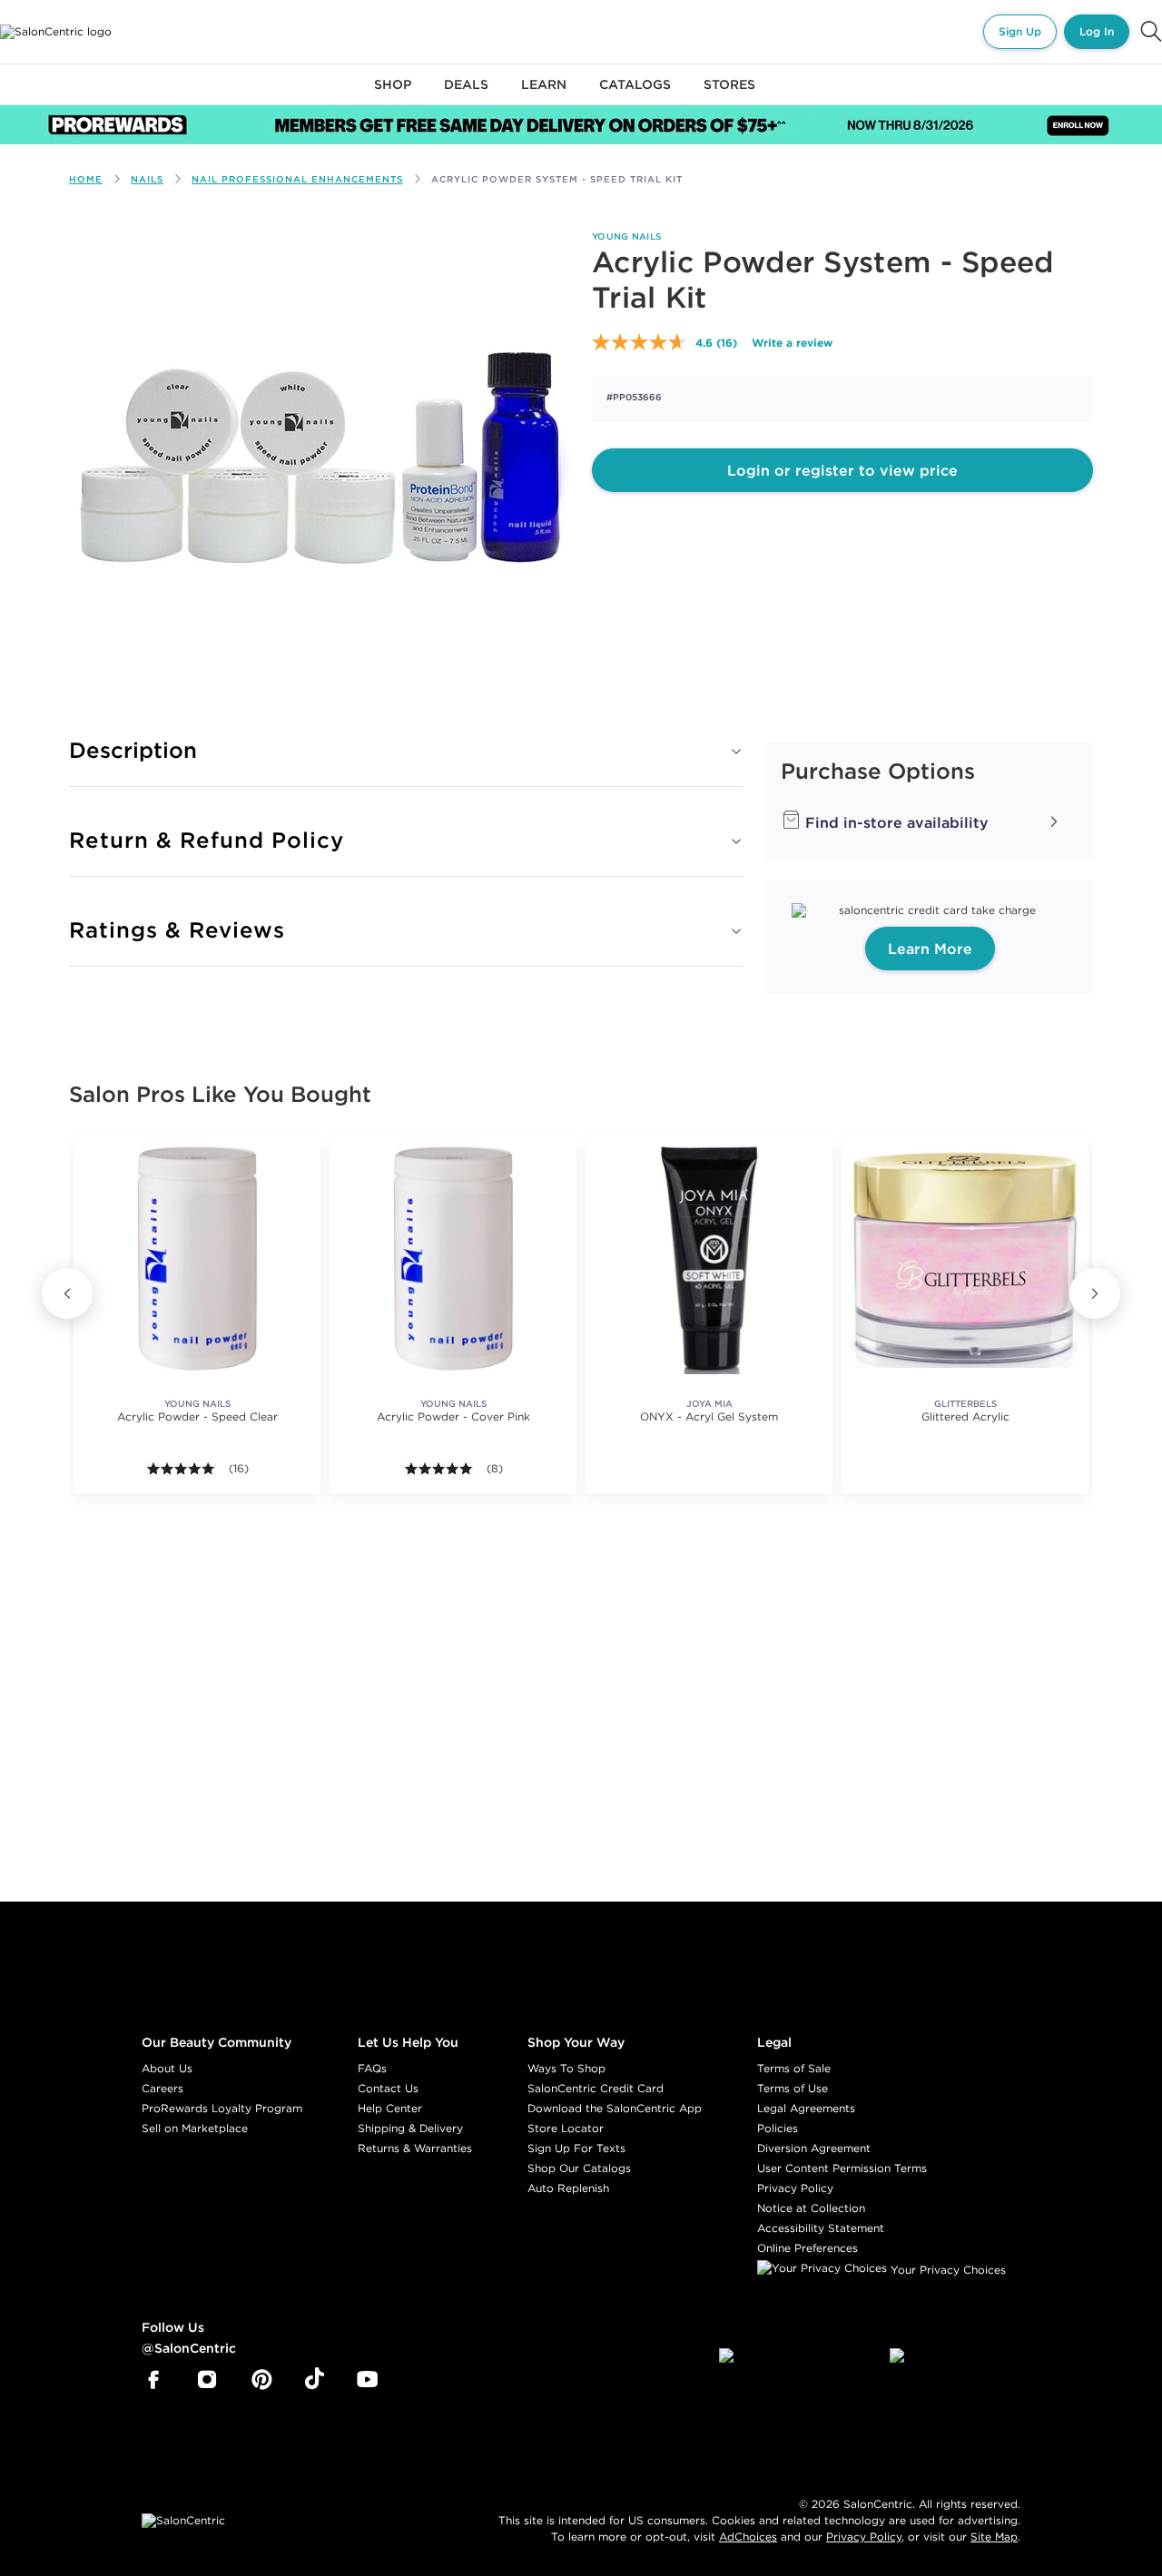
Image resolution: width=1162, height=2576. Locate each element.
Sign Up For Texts (576, 2148)
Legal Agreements (806, 2108)
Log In (1097, 31)
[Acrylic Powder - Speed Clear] (197, 1258)
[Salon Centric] (56, 32)
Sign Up (1020, 31)
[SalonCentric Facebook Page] (153, 2380)
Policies (778, 2128)
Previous (67, 1293)
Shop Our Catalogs (579, 2168)
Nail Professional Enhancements (297, 179)
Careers (162, 2088)
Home (86, 179)
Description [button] (133, 750)
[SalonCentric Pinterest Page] (262, 2380)
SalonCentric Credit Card (596, 2088)
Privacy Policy (795, 2188)
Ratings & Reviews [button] (177, 929)
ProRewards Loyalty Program (222, 2108)
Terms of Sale (794, 2068)
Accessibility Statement (821, 2228)
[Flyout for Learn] (544, 95)
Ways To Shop (566, 2068)
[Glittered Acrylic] (965, 1258)
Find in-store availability (895, 822)
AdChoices (748, 2537)
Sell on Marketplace (195, 2128)
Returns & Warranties (415, 2148)
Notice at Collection (811, 2208)
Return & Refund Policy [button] (207, 840)
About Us (167, 2068)
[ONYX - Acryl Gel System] (709, 1258)
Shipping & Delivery (410, 2128)
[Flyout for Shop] (393, 95)
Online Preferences (807, 2248)
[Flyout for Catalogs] (635, 95)
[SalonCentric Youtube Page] (367, 2380)
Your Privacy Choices (946, 2270)
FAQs (372, 2068)
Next (1095, 1293)
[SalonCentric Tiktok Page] (315, 2380)
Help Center (390, 2108)
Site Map (994, 2537)
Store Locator (566, 2128)
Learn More (930, 949)
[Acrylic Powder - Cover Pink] (453, 1258)
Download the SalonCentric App (615, 2108)
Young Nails (626, 236)
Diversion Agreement (814, 2148)
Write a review (792, 342)
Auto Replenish (568, 2188)
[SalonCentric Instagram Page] (207, 2380)
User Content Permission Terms (842, 2168)
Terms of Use (793, 2088)
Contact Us (388, 2088)
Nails (147, 179)
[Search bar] (1151, 32)
